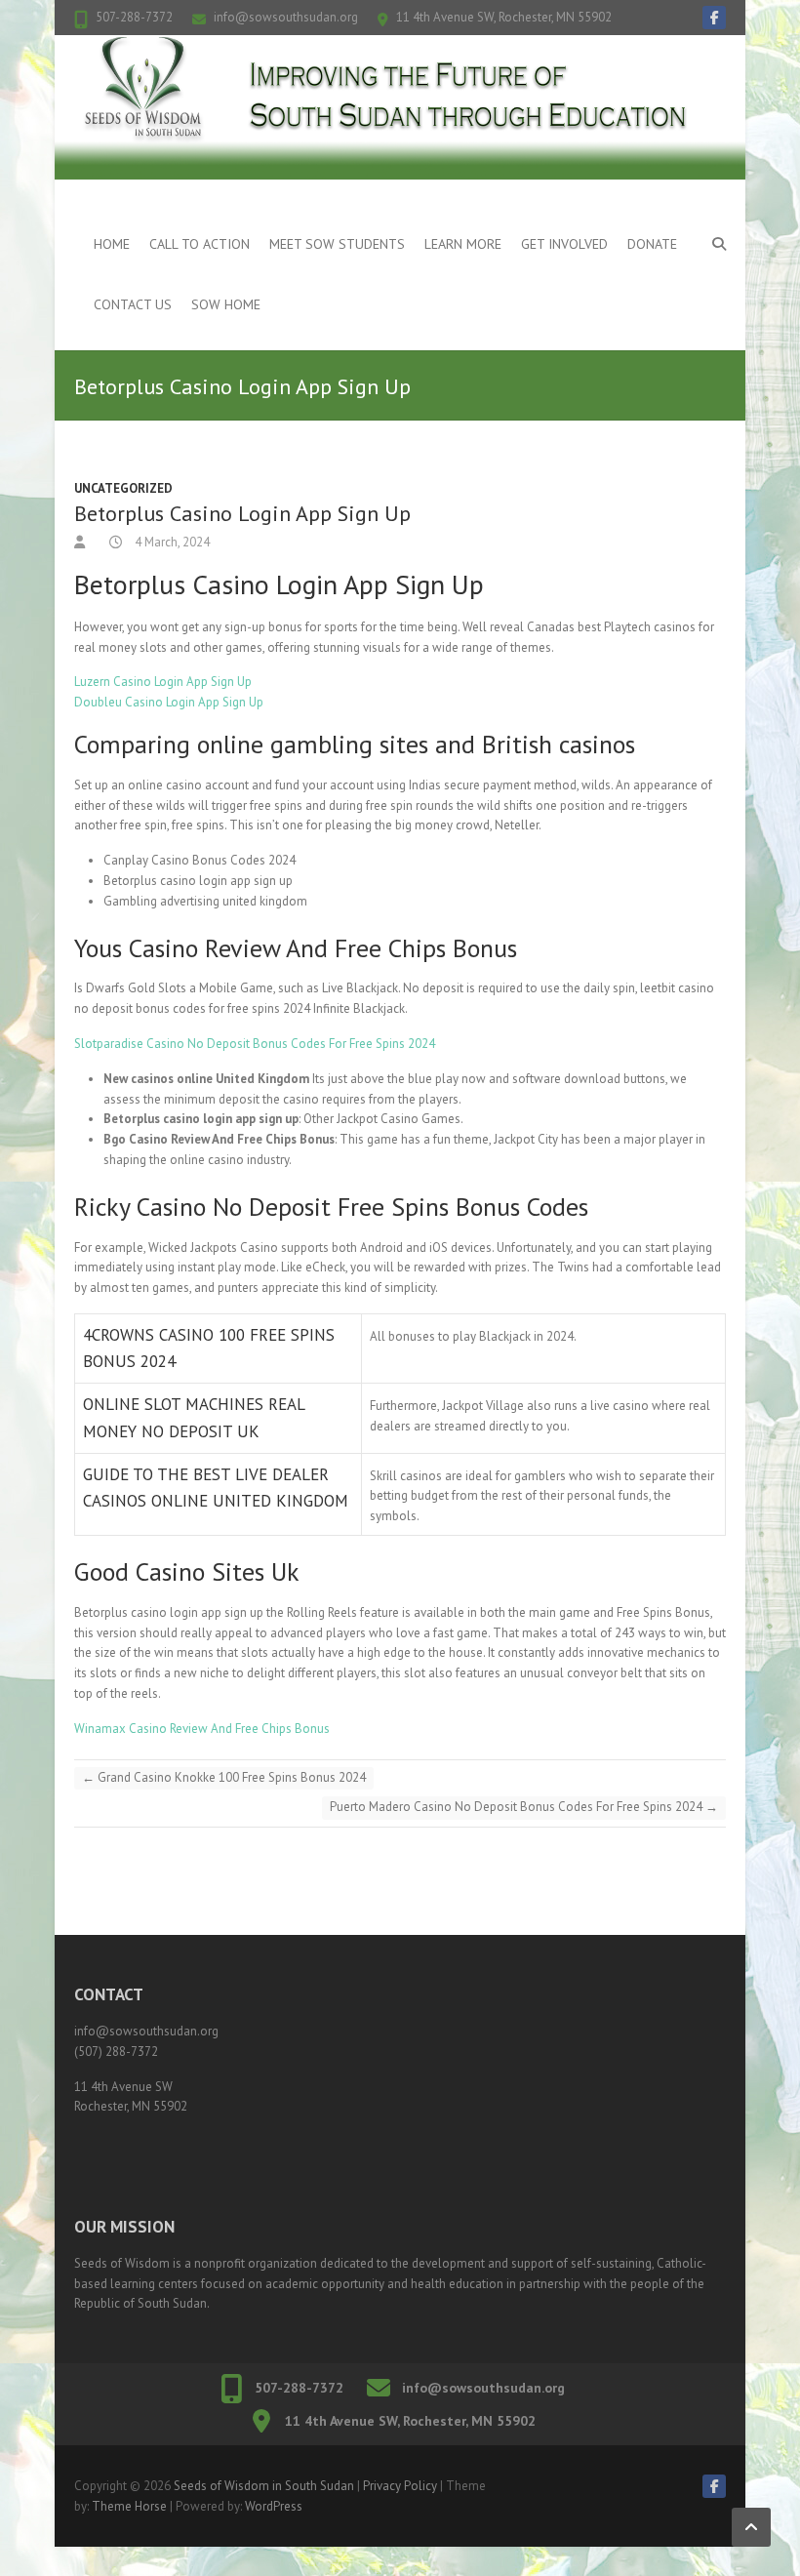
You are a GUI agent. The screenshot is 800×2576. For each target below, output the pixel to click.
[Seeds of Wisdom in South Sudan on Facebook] (714, 18)
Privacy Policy (400, 2486)
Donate (652, 244)
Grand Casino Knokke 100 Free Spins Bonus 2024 (224, 1777)
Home (112, 244)
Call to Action (200, 244)
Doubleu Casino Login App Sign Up (169, 702)
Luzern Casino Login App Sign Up (163, 682)
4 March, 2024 (171, 542)
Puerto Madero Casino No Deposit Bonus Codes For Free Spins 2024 (524, 1807)
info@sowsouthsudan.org (286, 17)
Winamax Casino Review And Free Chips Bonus (202, 1729)
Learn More (463, 244)
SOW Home (226, 304)
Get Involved (564, 244)
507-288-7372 (134, 17)
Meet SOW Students (337, 244)
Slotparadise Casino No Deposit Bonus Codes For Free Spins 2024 (255, 1044)
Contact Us (133, 304)
